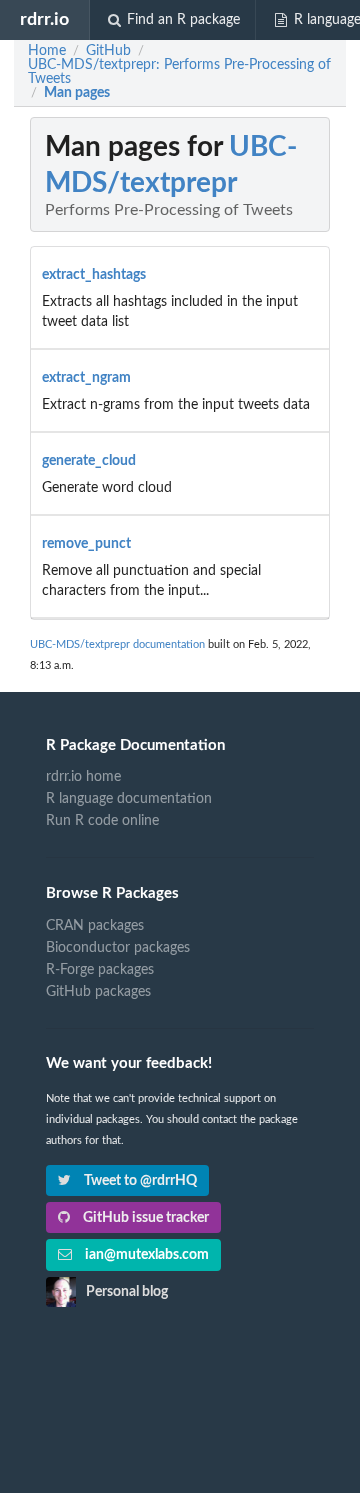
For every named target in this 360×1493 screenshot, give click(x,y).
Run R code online (102, 821)
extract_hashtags (94, 275)
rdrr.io (44, 19)
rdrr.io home (83, 777)
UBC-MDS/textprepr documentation (117, 644)
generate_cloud (89, 461)
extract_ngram (86, 378)
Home (47, 51)
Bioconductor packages (118, 948)
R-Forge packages (100, 970)
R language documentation (129, 799)
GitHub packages (98, 992)
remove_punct (86, 544)
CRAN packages (95, 926)
